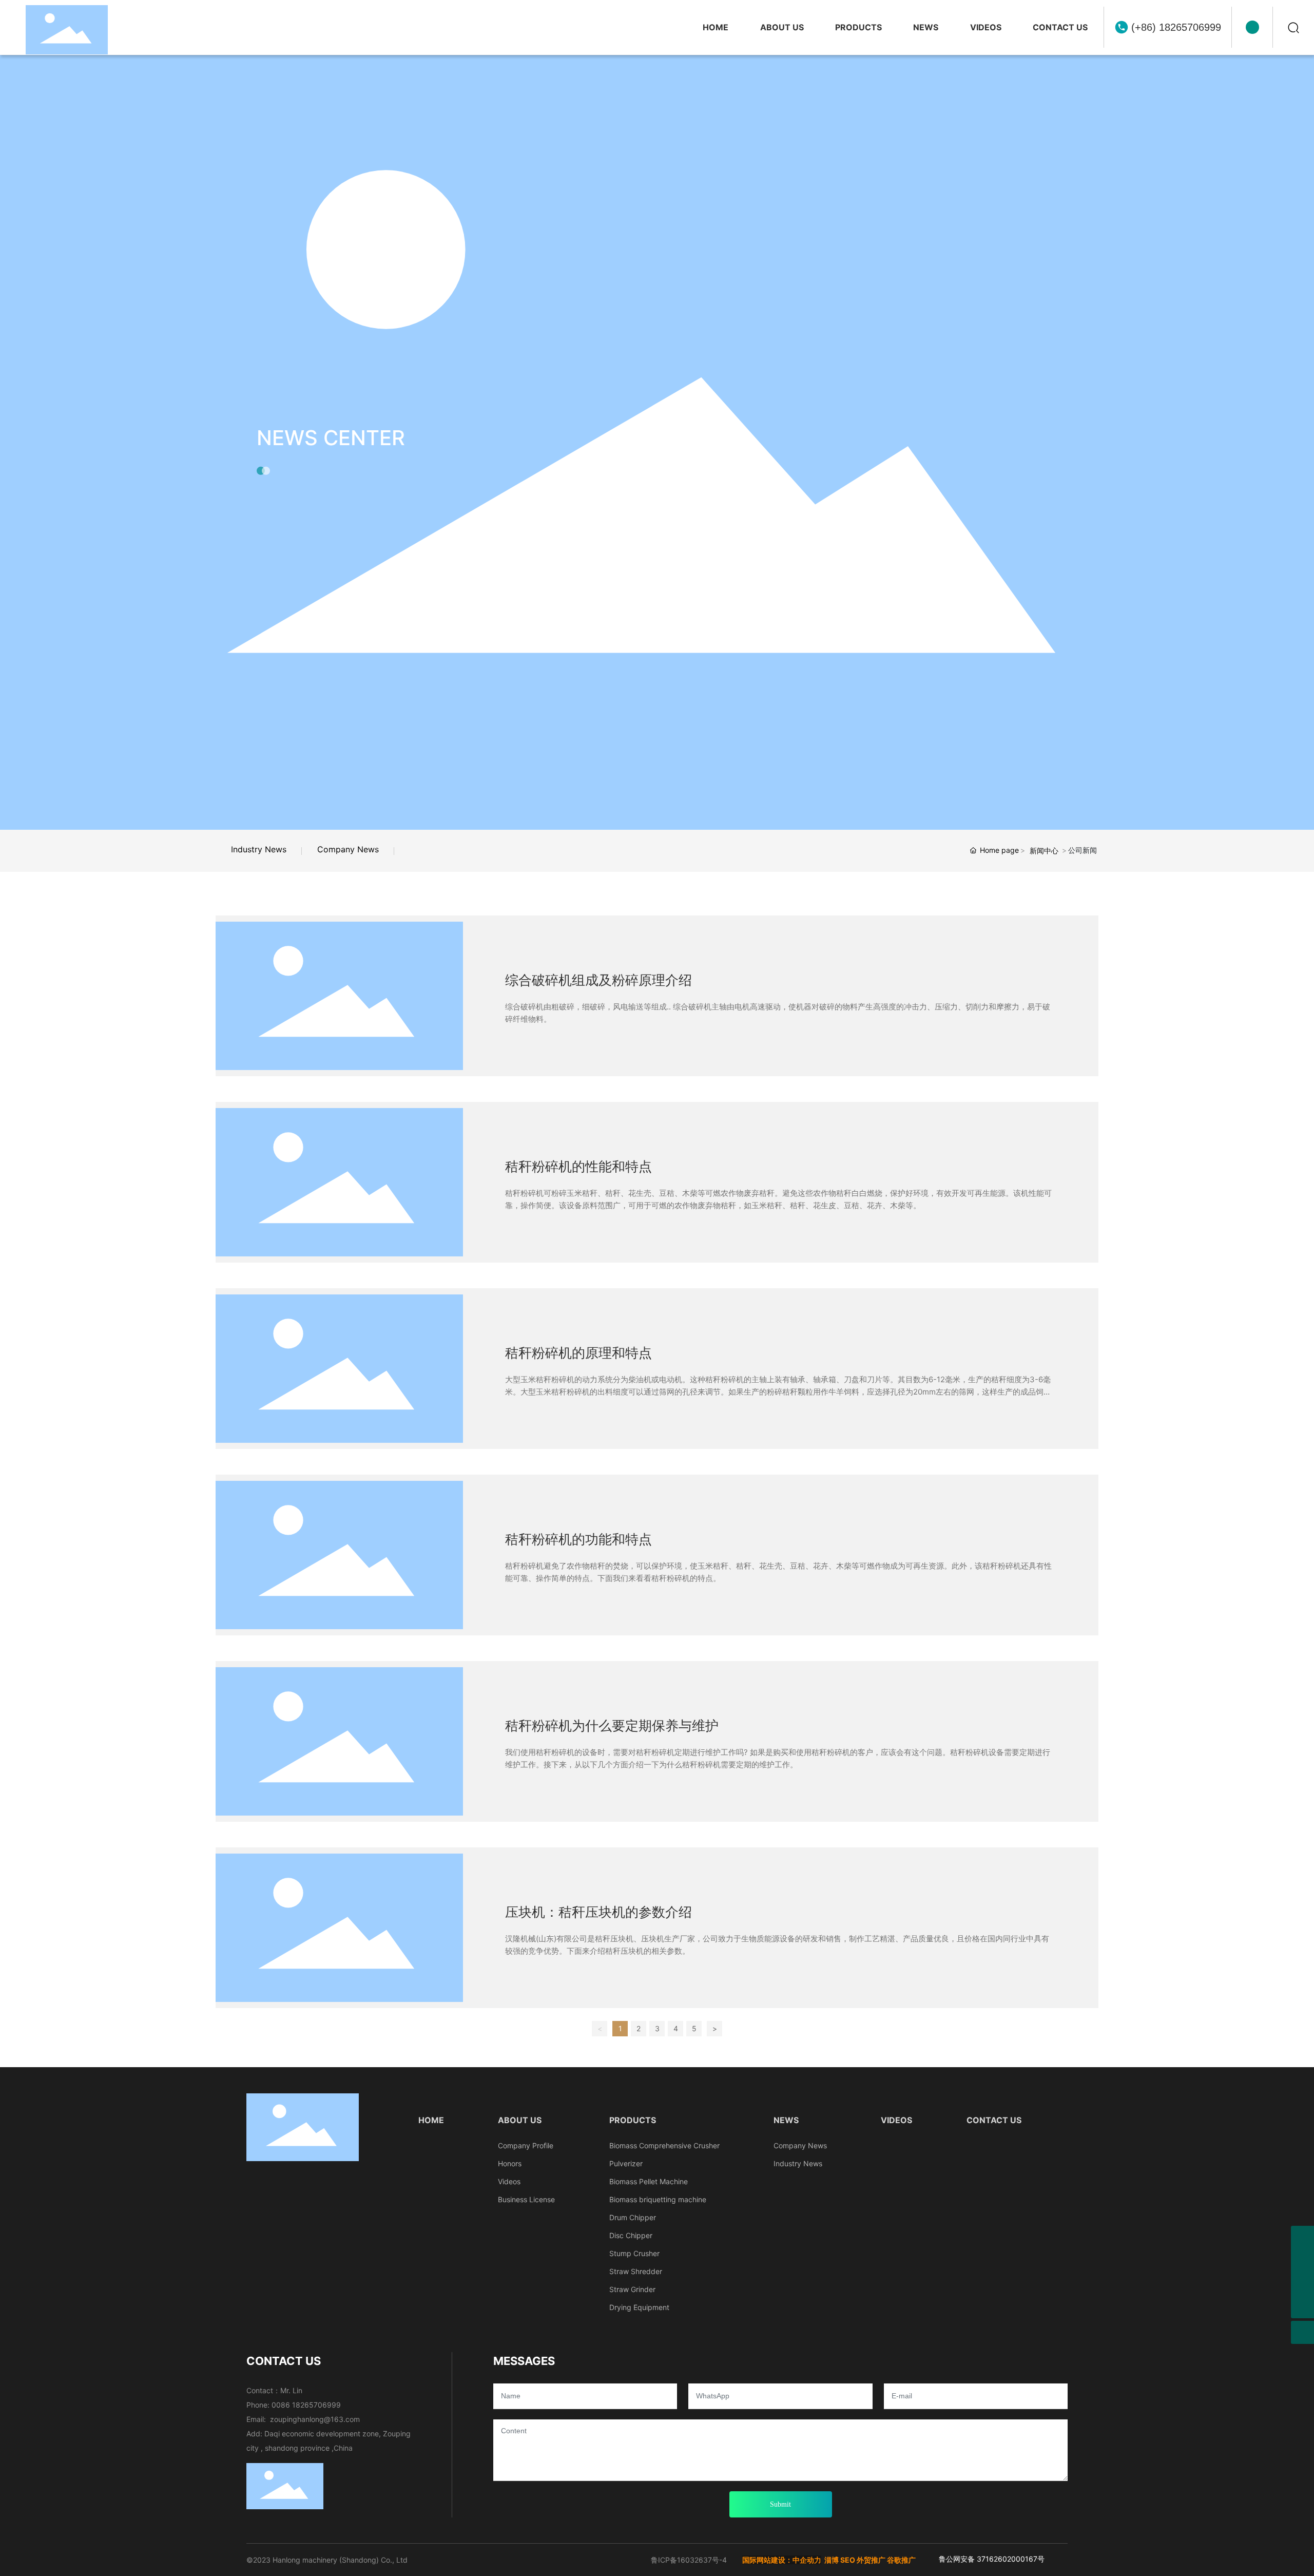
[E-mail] (1302, 2237)
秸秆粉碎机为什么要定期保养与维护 (612, 1726)
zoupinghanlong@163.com (315, 2419)
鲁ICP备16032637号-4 (689, 2560)
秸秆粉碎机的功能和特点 (578, 1540)
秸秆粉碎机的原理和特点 (578, 1353)
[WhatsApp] (1302, 2260)
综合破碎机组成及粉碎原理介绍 (598, 980)
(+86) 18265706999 (1176, 27)
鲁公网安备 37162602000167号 (992, 2559)
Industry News (259, 849)
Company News (348, 849)
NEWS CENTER (331, 438)
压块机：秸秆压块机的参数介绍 (598, 1912)
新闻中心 (1044, 851)
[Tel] (1302, 2284)
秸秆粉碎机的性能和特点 (578, 1167)
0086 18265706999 (306, 2405)
